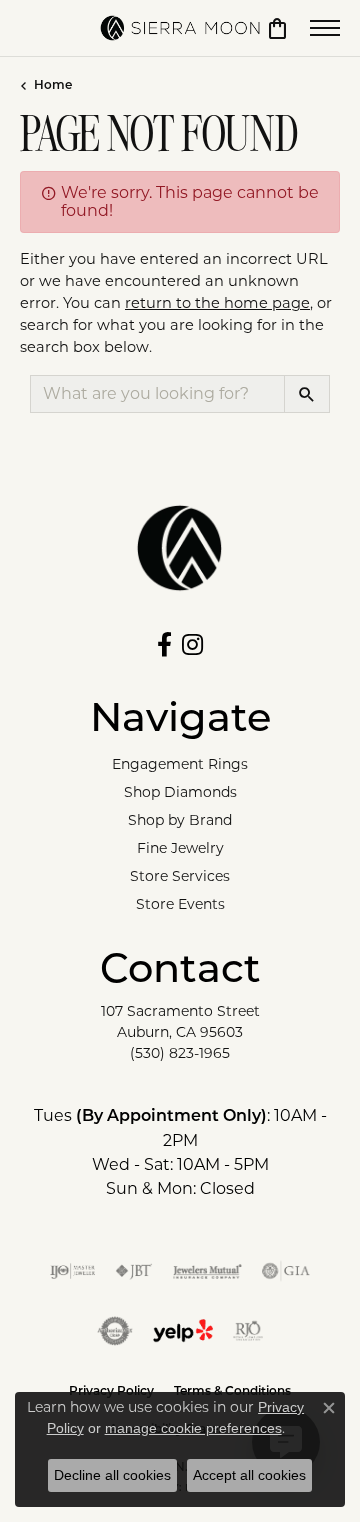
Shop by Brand (180, 820)
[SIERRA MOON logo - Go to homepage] (180, 28)
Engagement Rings (180, 764)
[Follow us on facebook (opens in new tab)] (164, 645)
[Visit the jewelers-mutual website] (207, 1271)
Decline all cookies (112, 1475)
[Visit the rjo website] (248, 1331)
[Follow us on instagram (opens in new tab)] (192, 645)
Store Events (180, 904)
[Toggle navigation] (325, 28)
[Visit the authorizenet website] (115, 1331)
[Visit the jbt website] (134, 1271)
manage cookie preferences (193, 1428)
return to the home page (217, 303)
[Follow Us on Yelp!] (183, 1331)
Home (53, 86)
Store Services (180, 876)
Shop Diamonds (180, 792)
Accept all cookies (249, 1475)
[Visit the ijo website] (72, 1271)
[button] (277, 28)
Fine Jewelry (180, 848)
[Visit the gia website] (286, 1271)
